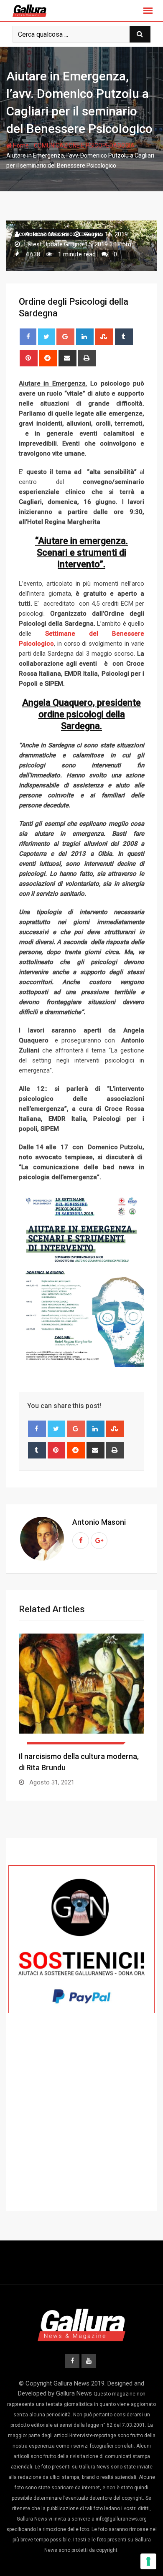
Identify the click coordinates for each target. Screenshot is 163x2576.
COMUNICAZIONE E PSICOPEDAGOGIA (84, 145)
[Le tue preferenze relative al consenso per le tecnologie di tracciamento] (148, 2561)
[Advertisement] (81, 2128)
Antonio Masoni (99, 1522)
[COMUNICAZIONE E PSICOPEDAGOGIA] (81, 1689)
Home (20, 145)
